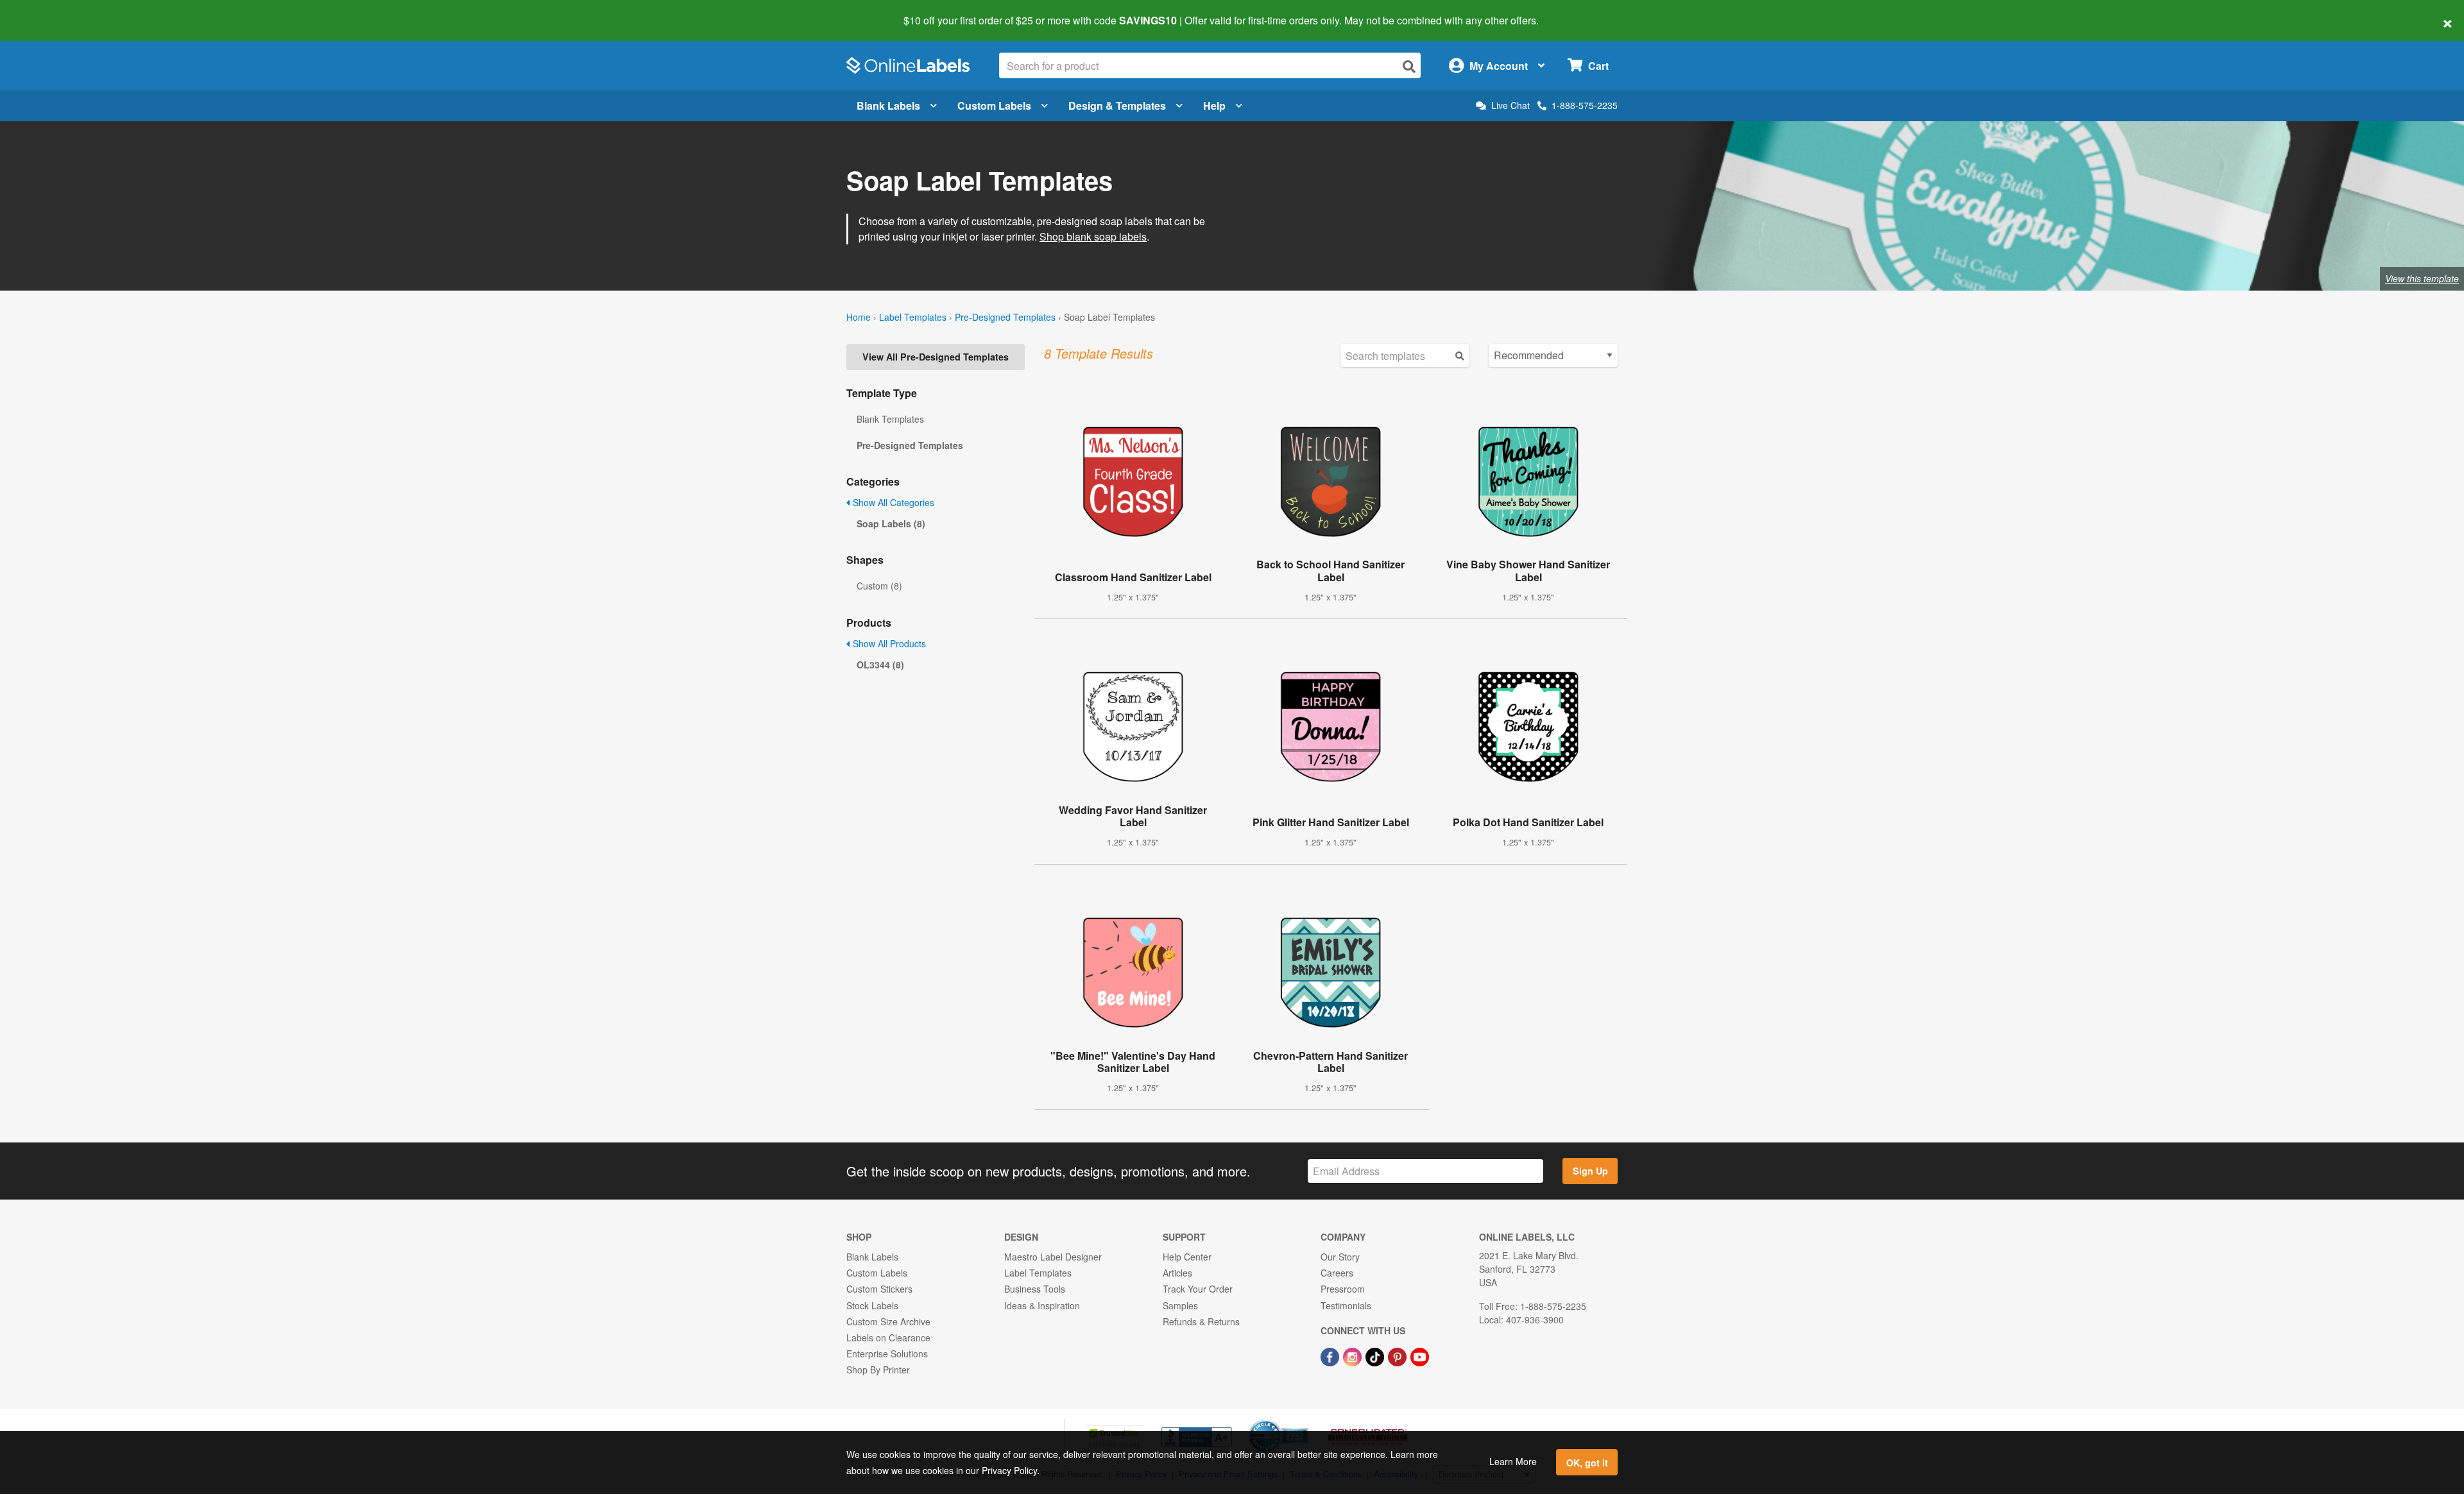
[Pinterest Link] (1399, 1355)
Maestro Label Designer (1053, 1257)
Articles (1177, 1273)
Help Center (1187, 1257)
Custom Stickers (879, 1289)
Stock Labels (872, 1305)
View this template (2422, 278)
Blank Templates (890, 419)
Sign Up (1590, 1171)
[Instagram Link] (1354, 1355)
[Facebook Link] (1331, 1355)
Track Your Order (1198, 1289)
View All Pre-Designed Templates (936, 357)
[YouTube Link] (1420, 1355)
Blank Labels (888, 106)
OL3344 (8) (880, 665)
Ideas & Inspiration (1042, 1305)
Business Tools (1035, 1289)
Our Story (1340, 1257)
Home (859, 317)
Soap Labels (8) (891, 523)
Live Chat (1510, 106)
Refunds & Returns (1201, 1321)
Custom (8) (879, 586)
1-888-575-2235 (1585, 105)
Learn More (1513, 1461)
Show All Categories (892, 502)
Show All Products (888, 643)
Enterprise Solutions (887, 1354)
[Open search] (1409, 66)
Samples (1180, 1305)
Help (1214, 106)
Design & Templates (1117, 106)
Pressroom (1343, 1289)
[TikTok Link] (1376, 1355)
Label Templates (913, 317)
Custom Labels (994, 106)
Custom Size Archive (888, 1321)
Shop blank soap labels (1093, 236)
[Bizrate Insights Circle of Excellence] (1304, 1421)
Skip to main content (47, 12)
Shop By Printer (878, 1370)
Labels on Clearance (888, 1337)
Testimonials (1346, 1305)
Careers (1337, 1273)
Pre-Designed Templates (1005, 317)
